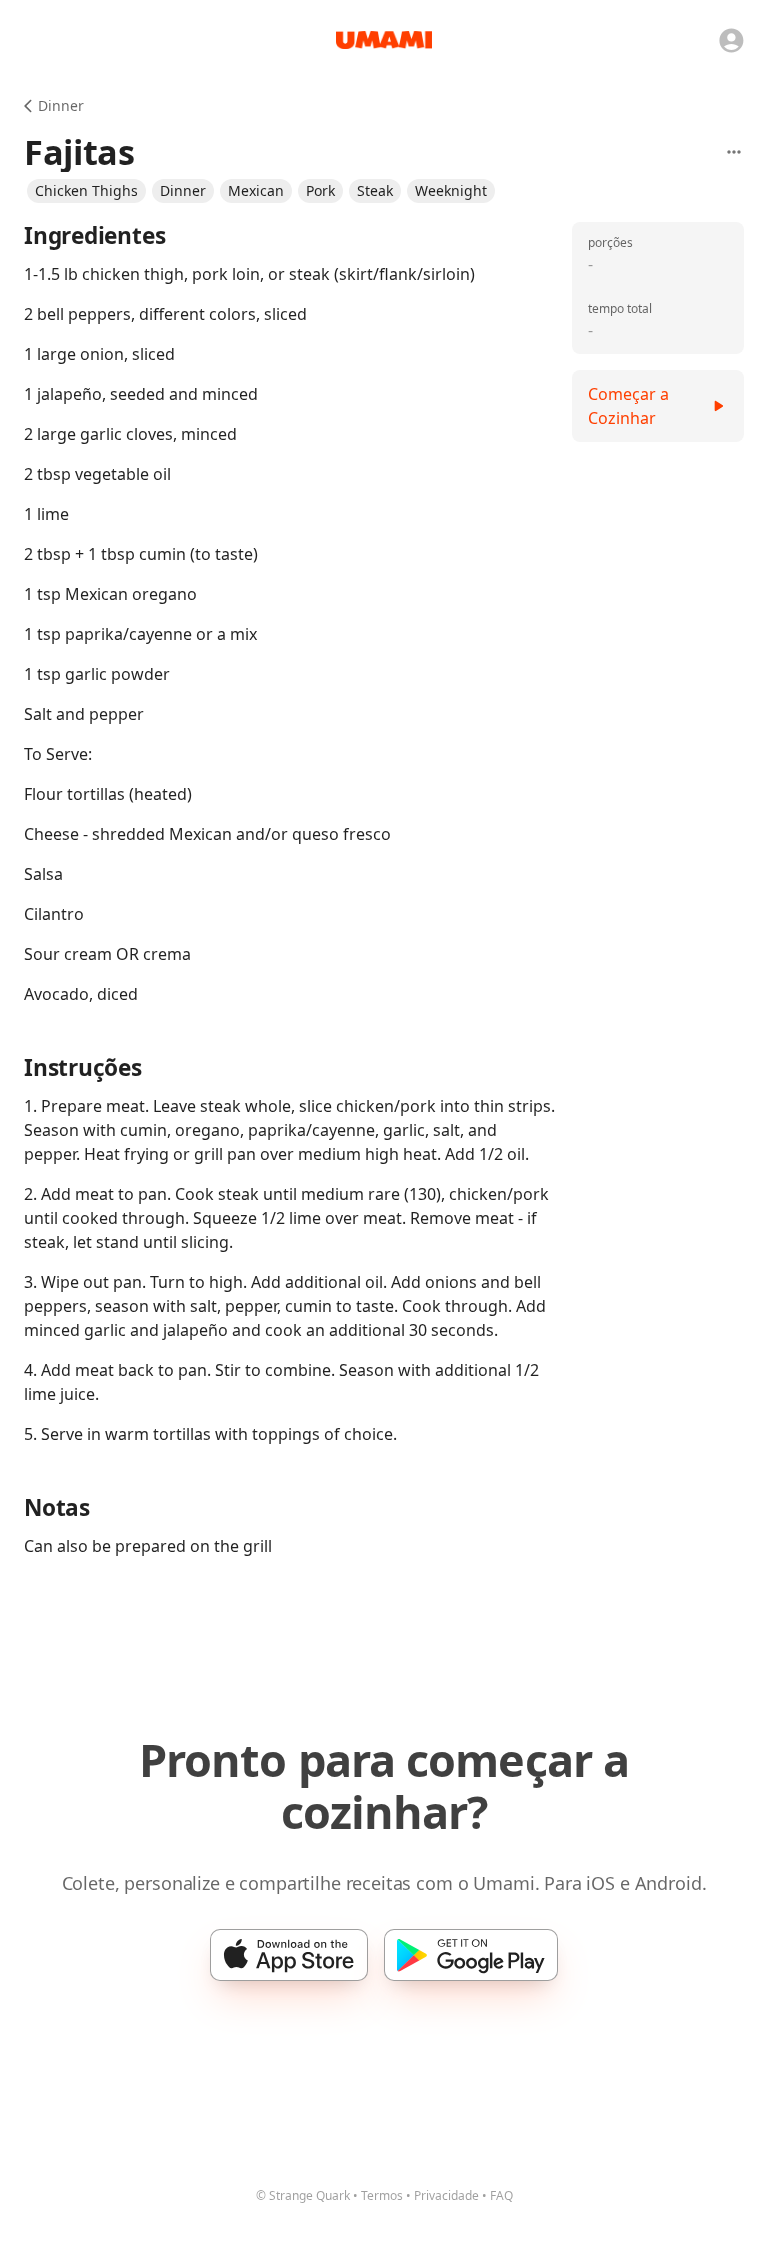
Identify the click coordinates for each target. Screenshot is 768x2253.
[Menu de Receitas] (734, 152)
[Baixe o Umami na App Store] (289, 1955)
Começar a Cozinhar (628, 406)
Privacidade (446, 2195)
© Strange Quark (303, 2195)
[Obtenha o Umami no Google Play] (471, 1955)
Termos (382, 2195)
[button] (86, 191)
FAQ (501, 2195)
